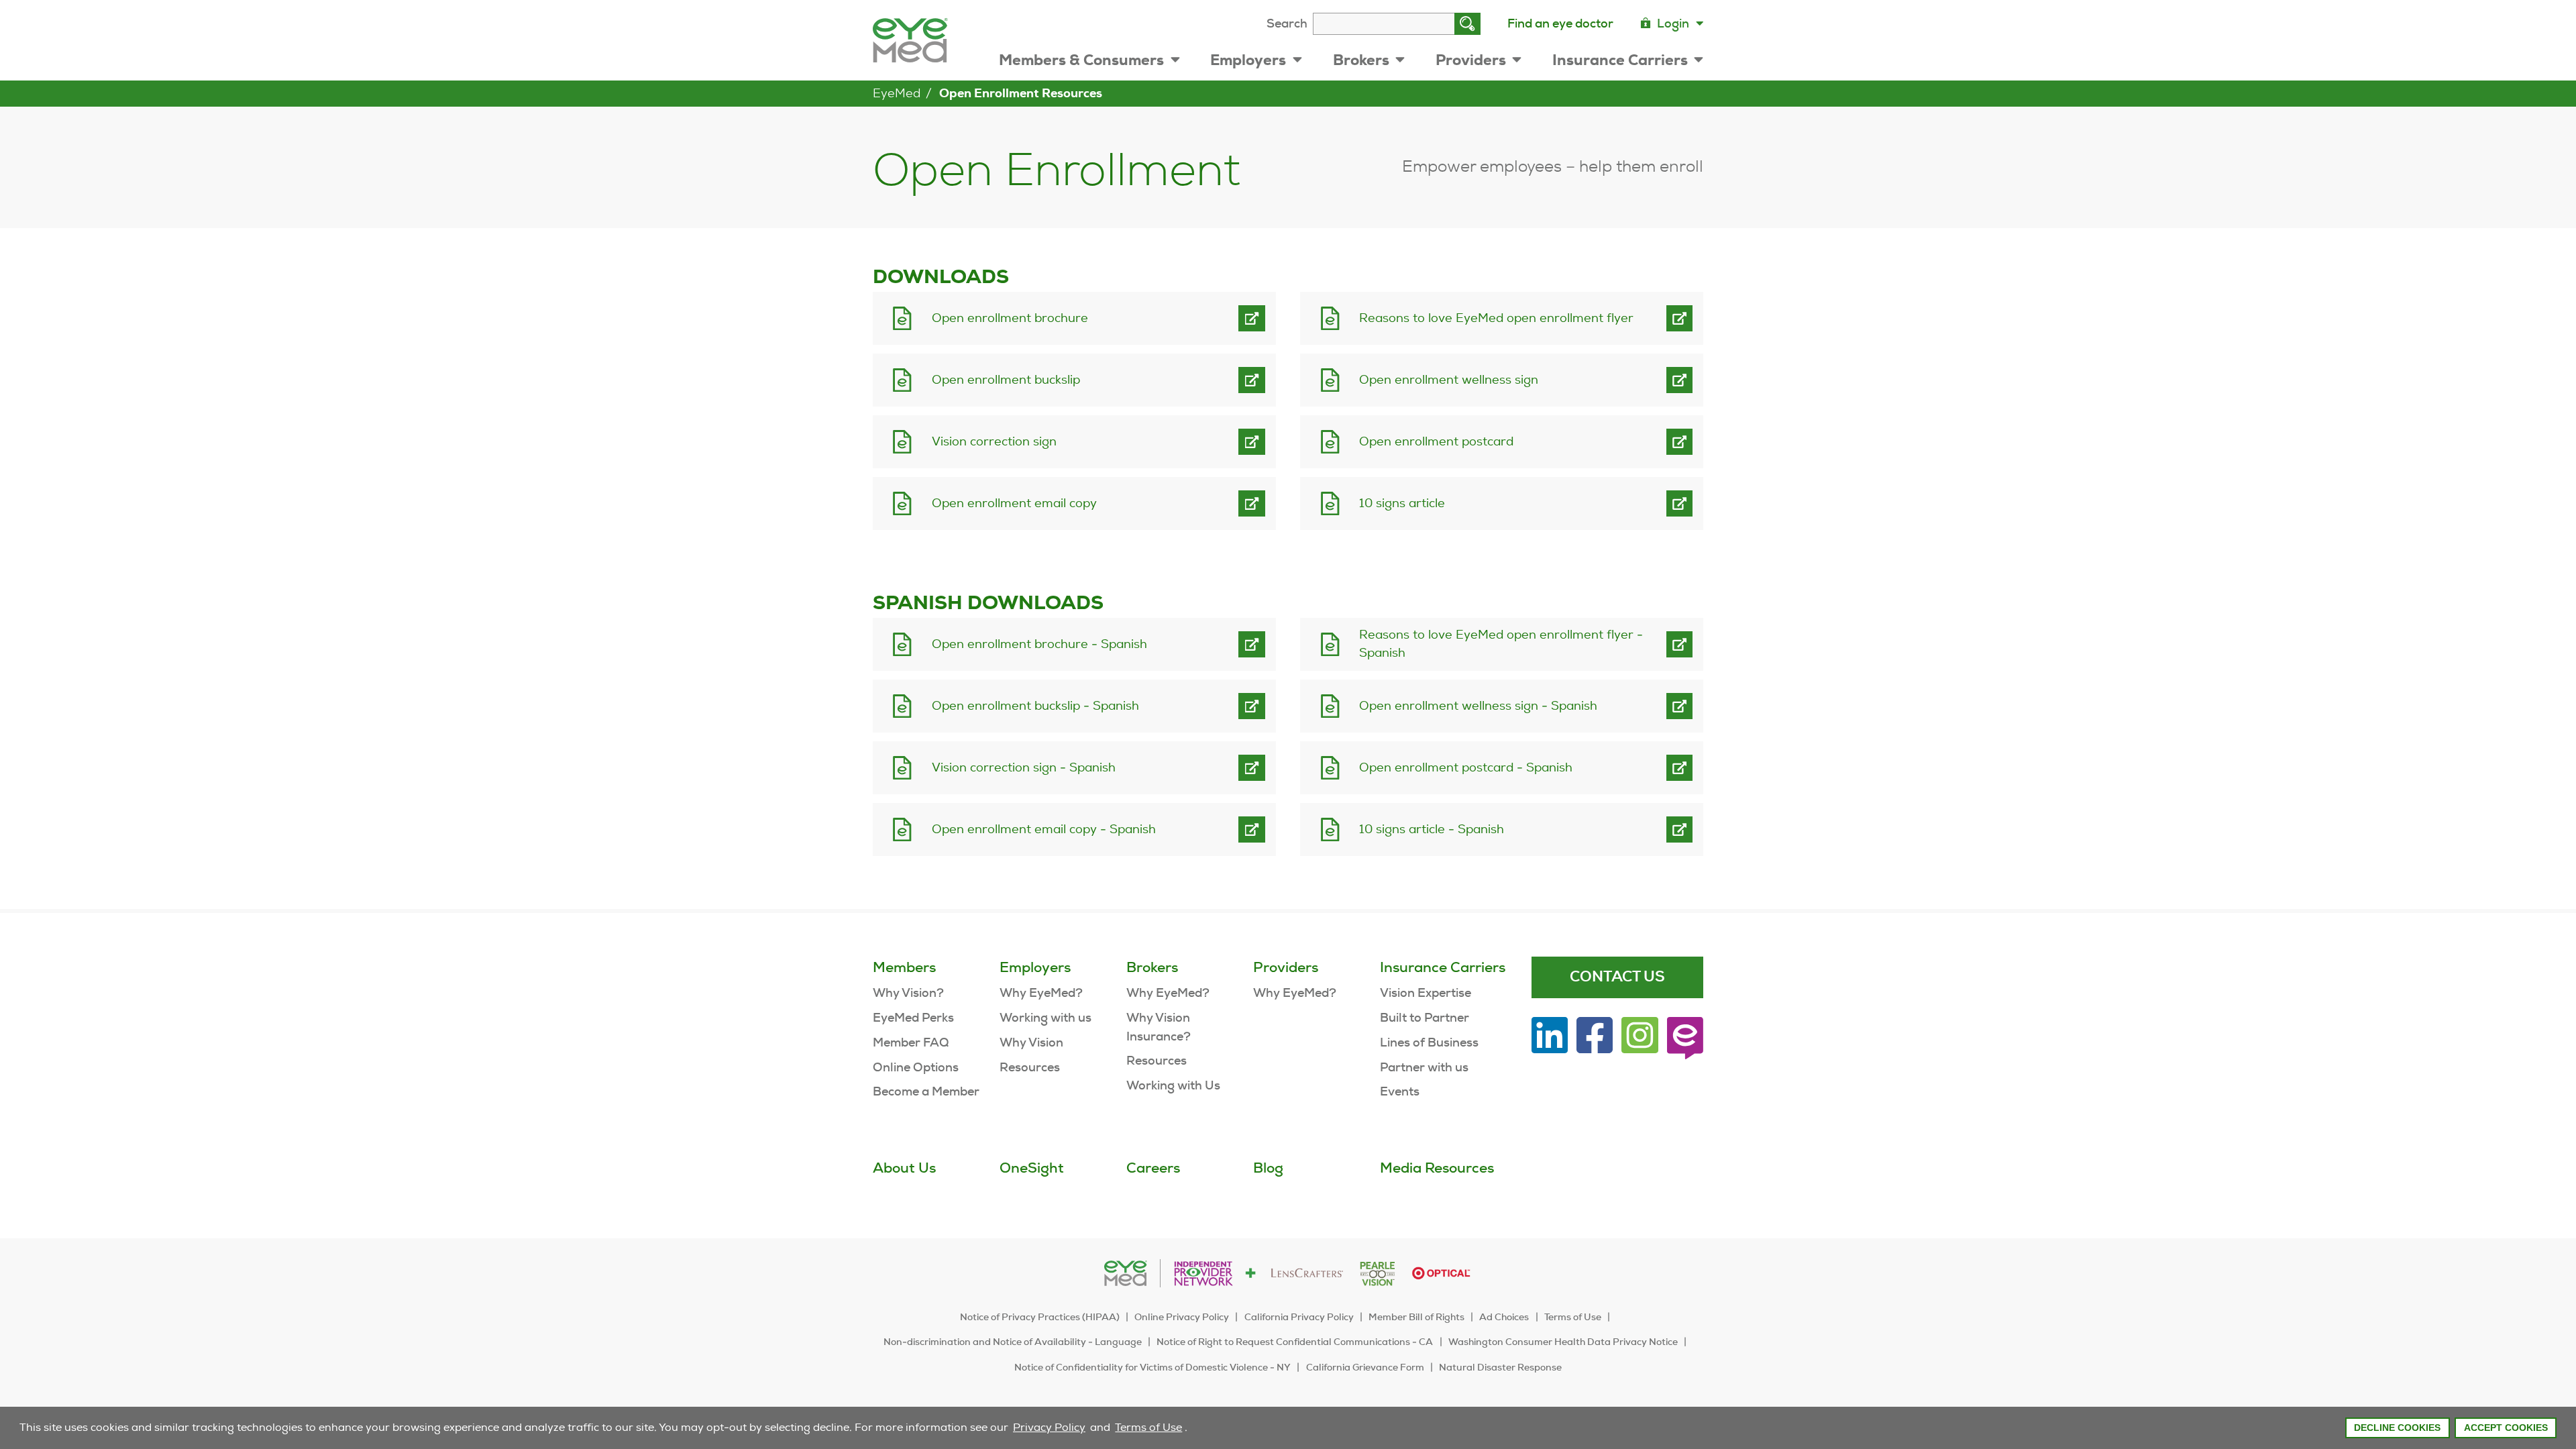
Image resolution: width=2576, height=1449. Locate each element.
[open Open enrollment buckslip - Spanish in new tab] (1252, 706)
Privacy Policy (1049, 1427)
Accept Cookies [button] (2506, 1428)
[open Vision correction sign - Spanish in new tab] (1252, 767)
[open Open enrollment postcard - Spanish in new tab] (1679, 767)
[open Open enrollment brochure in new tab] (1252, 318)
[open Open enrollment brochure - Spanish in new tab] (1252, 644)
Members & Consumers (1081, 60)
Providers (1471, 60)
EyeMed (897, 93)
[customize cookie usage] (1193, 1431)
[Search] (1467, 24)
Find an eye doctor (1560, 23)
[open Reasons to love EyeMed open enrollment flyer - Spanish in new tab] (1679, 644)
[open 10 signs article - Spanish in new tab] (1679, 829)
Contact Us (1617, 977)
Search (1287, 23)
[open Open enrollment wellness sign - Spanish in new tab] (1679, 706)
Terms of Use (1148, 1427)
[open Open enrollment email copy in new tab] (1252, 503)
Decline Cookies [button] (2397, 1428)
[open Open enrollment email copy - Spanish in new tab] (1252, 829)
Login (1673, 23)
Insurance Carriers (1620, 60)
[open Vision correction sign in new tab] (1252, 441)
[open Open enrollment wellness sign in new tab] (1679, 380)
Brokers (1361, 60)
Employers (1248, 60)
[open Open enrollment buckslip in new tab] (1252, 380)
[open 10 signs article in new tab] (1679, 503)
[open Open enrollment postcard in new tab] (1679, 441)
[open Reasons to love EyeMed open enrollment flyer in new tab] (1679, 318)
